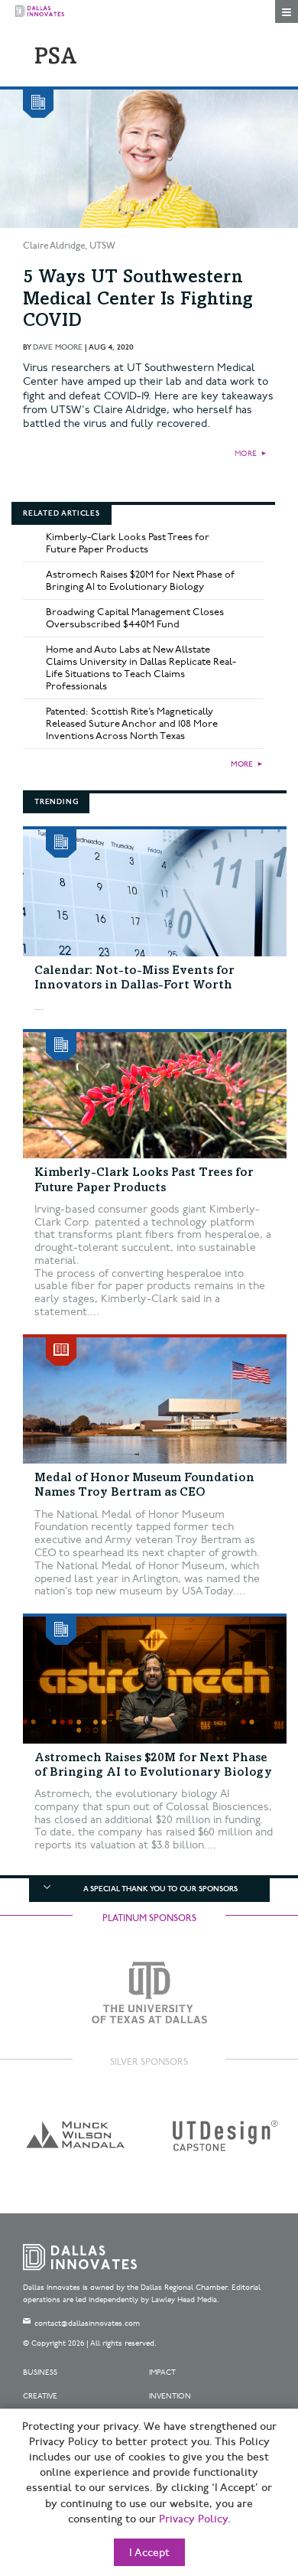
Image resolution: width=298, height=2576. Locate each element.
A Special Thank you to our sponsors (160, 1889)
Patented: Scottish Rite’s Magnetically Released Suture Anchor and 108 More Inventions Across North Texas (132, 724)
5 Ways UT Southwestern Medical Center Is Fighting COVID (138, 301)
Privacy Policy (193, 2519)
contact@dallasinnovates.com (87, 2324)
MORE (246, 454)
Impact (162, 2372)
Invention (170, 2396)
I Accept (149, 2553)
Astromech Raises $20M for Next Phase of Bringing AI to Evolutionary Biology (140, 581)
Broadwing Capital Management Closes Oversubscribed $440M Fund (135, 618)
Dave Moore (58, 347)
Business (40, 2372)
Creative (40, 2396)
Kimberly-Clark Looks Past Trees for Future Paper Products (128, 543)
